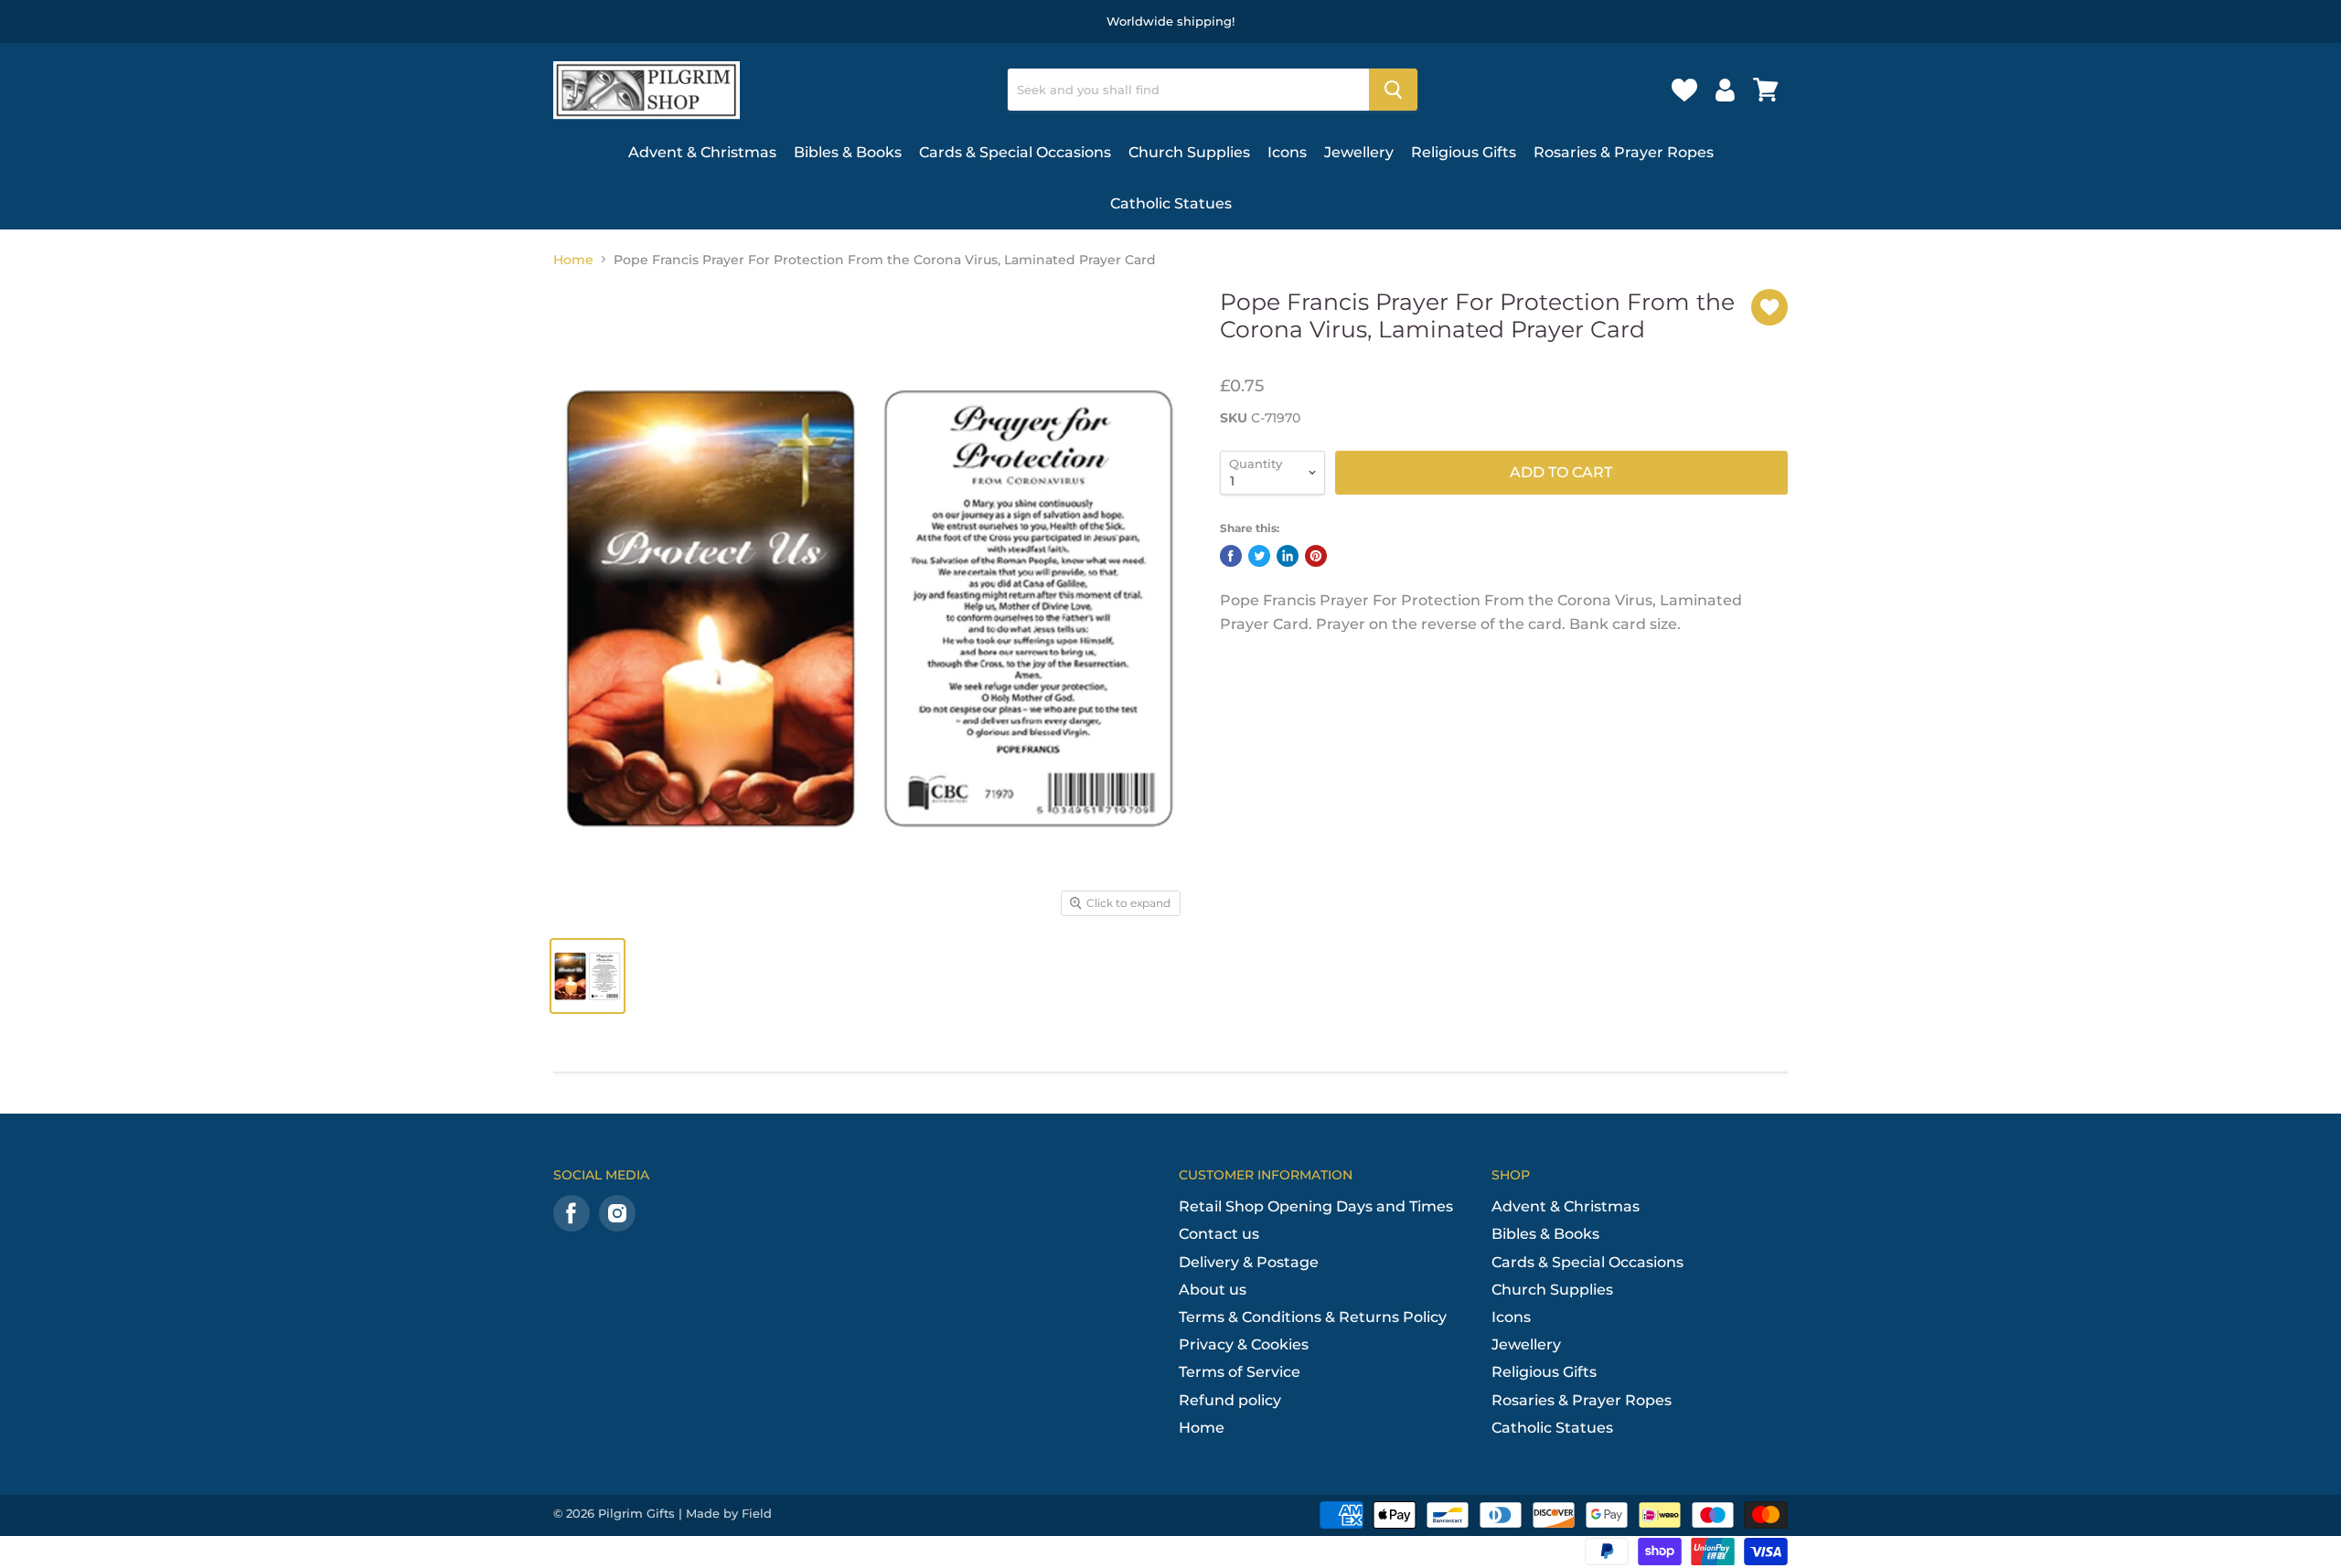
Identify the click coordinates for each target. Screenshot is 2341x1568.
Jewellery (1359, 152)
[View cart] (1766, 90)
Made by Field (729, 1513)
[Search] (1393, 90)
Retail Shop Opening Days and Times (1316, 1206)
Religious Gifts (1464, 152)
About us (1213, 1290)
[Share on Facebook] (1231, 556)
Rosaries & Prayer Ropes (1624, 152)
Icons (1287, 152)
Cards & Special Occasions (1015, 152)
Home (573, 260)
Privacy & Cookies (1244, 1344)
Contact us (1219, 1234)
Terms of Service (1240, 1372)
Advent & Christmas (702, 152)
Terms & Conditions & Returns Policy (1313, 1317)
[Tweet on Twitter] (1259, 556)
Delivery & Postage (1249, 1262)
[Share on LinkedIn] (1288, 556)
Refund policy (1230, 1400)
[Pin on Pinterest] (1316, 556)
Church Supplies (1189, 152)
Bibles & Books (848, 152)
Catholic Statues (1171, 203)
